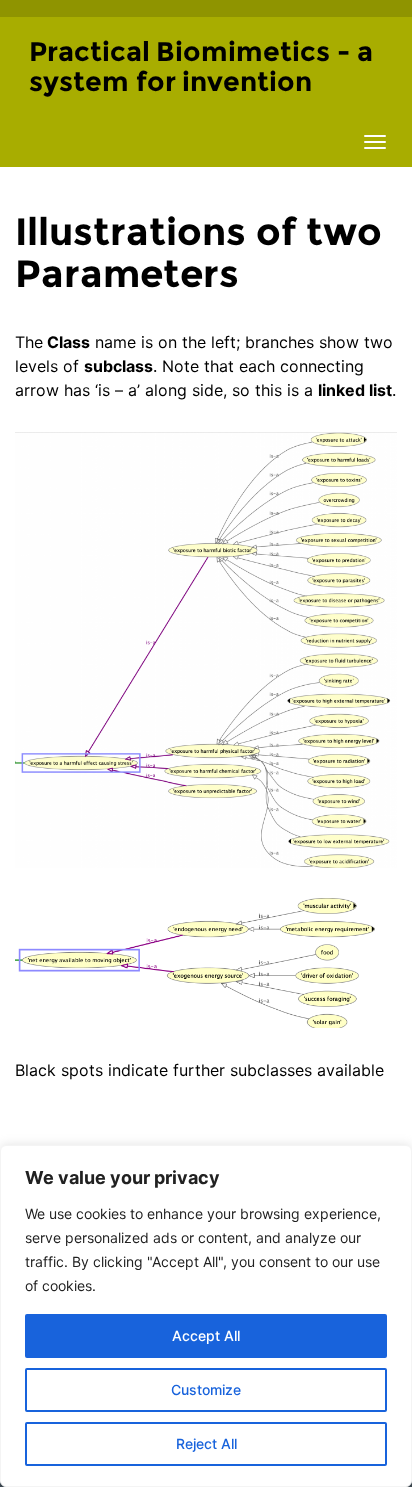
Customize (206, 1389)
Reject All (206, 1443)
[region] (206, 1316)
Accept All (206, 1335)
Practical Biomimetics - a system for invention (201, 66)
